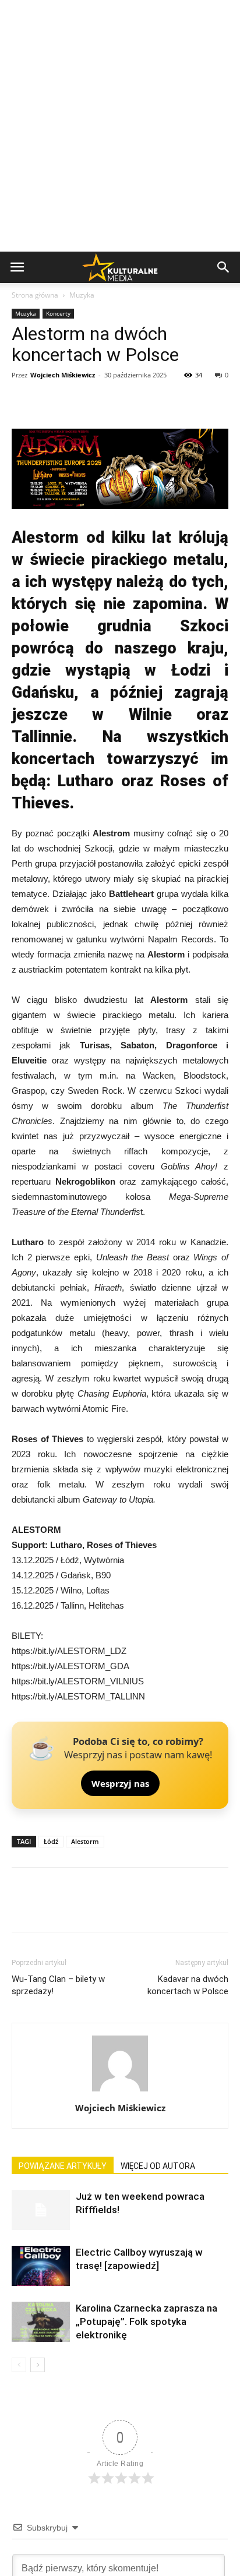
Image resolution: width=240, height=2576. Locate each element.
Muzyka (82, 295)
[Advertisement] (120, 126)
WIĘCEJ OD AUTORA (158, 2166)
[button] (224, 267)
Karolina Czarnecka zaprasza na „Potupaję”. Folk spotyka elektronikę (147, 2321)
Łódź (51, 1841)
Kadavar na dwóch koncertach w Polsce (188, 1985)
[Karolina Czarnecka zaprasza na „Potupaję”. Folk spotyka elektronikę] (41, 2322)
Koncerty (58, 313)
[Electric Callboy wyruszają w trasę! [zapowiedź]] (41, 2266)
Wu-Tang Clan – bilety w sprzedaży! (58, 1985)
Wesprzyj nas (120, 1783)
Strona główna (35, 295)
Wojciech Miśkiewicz (63, 375)
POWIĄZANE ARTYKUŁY (63, 2166)
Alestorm (85, 1841)
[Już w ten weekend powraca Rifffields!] (41, 2210)
